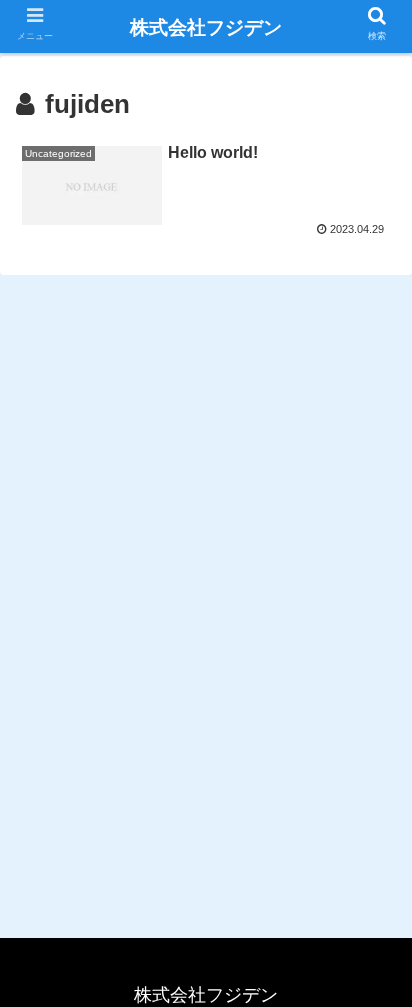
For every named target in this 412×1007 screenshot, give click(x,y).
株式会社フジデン (206, 27)
